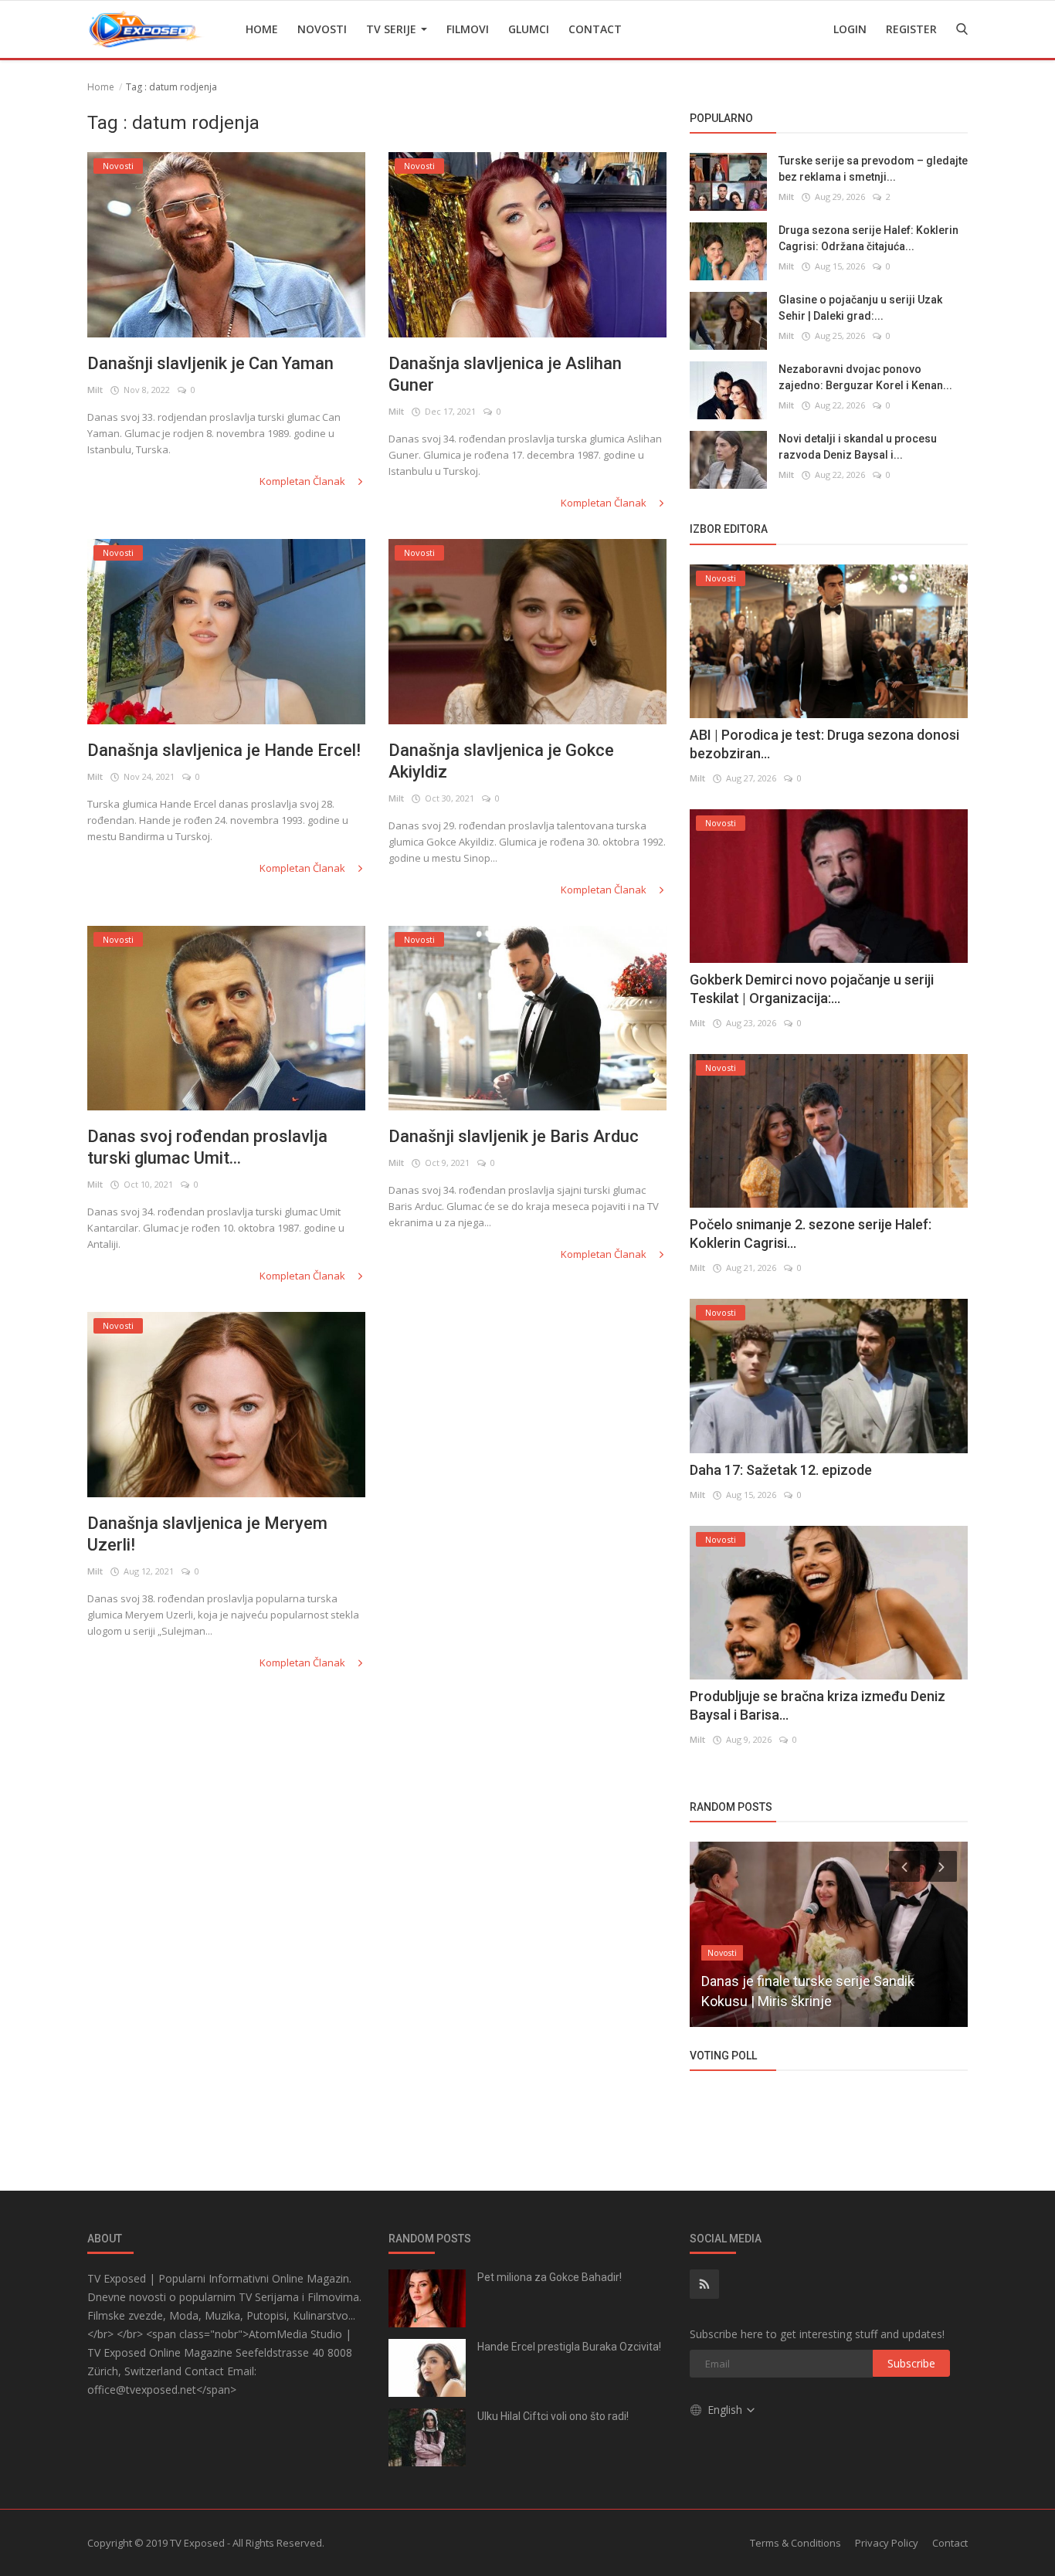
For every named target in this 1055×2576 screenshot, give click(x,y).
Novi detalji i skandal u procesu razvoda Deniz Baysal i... (858, 447)
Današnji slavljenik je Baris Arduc (514, 1136)
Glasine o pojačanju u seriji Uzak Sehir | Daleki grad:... (860, 308)
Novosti (322, 29)
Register (911, 29)
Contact (595, 29)
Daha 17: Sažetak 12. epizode (781, 1470)
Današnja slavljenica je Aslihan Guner (505, 374)
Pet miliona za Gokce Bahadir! (550, 2277)
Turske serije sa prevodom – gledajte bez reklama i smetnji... (873, 169)
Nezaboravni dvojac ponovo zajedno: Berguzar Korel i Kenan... (865, 377)
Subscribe (911, 2363)
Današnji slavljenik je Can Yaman (210, 363)
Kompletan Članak (304, 481)
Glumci (529, 29)
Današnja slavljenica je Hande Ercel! (224, 750)
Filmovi (468, 29)
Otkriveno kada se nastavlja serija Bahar (822, 2001)
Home (262, 29)
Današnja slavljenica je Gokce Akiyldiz (501, 761)
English (726, 2410)
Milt (95, 390)
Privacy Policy (887, 2543)
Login (850, 29)
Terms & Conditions (795, 2543)
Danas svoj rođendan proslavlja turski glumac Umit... (207, 1147)
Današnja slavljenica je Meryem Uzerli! (207, 1534)
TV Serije (393, 29)
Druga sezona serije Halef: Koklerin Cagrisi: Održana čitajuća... (868, 238)
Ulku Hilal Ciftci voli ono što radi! (553, 2416)
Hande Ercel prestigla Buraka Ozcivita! (569, 2347)
